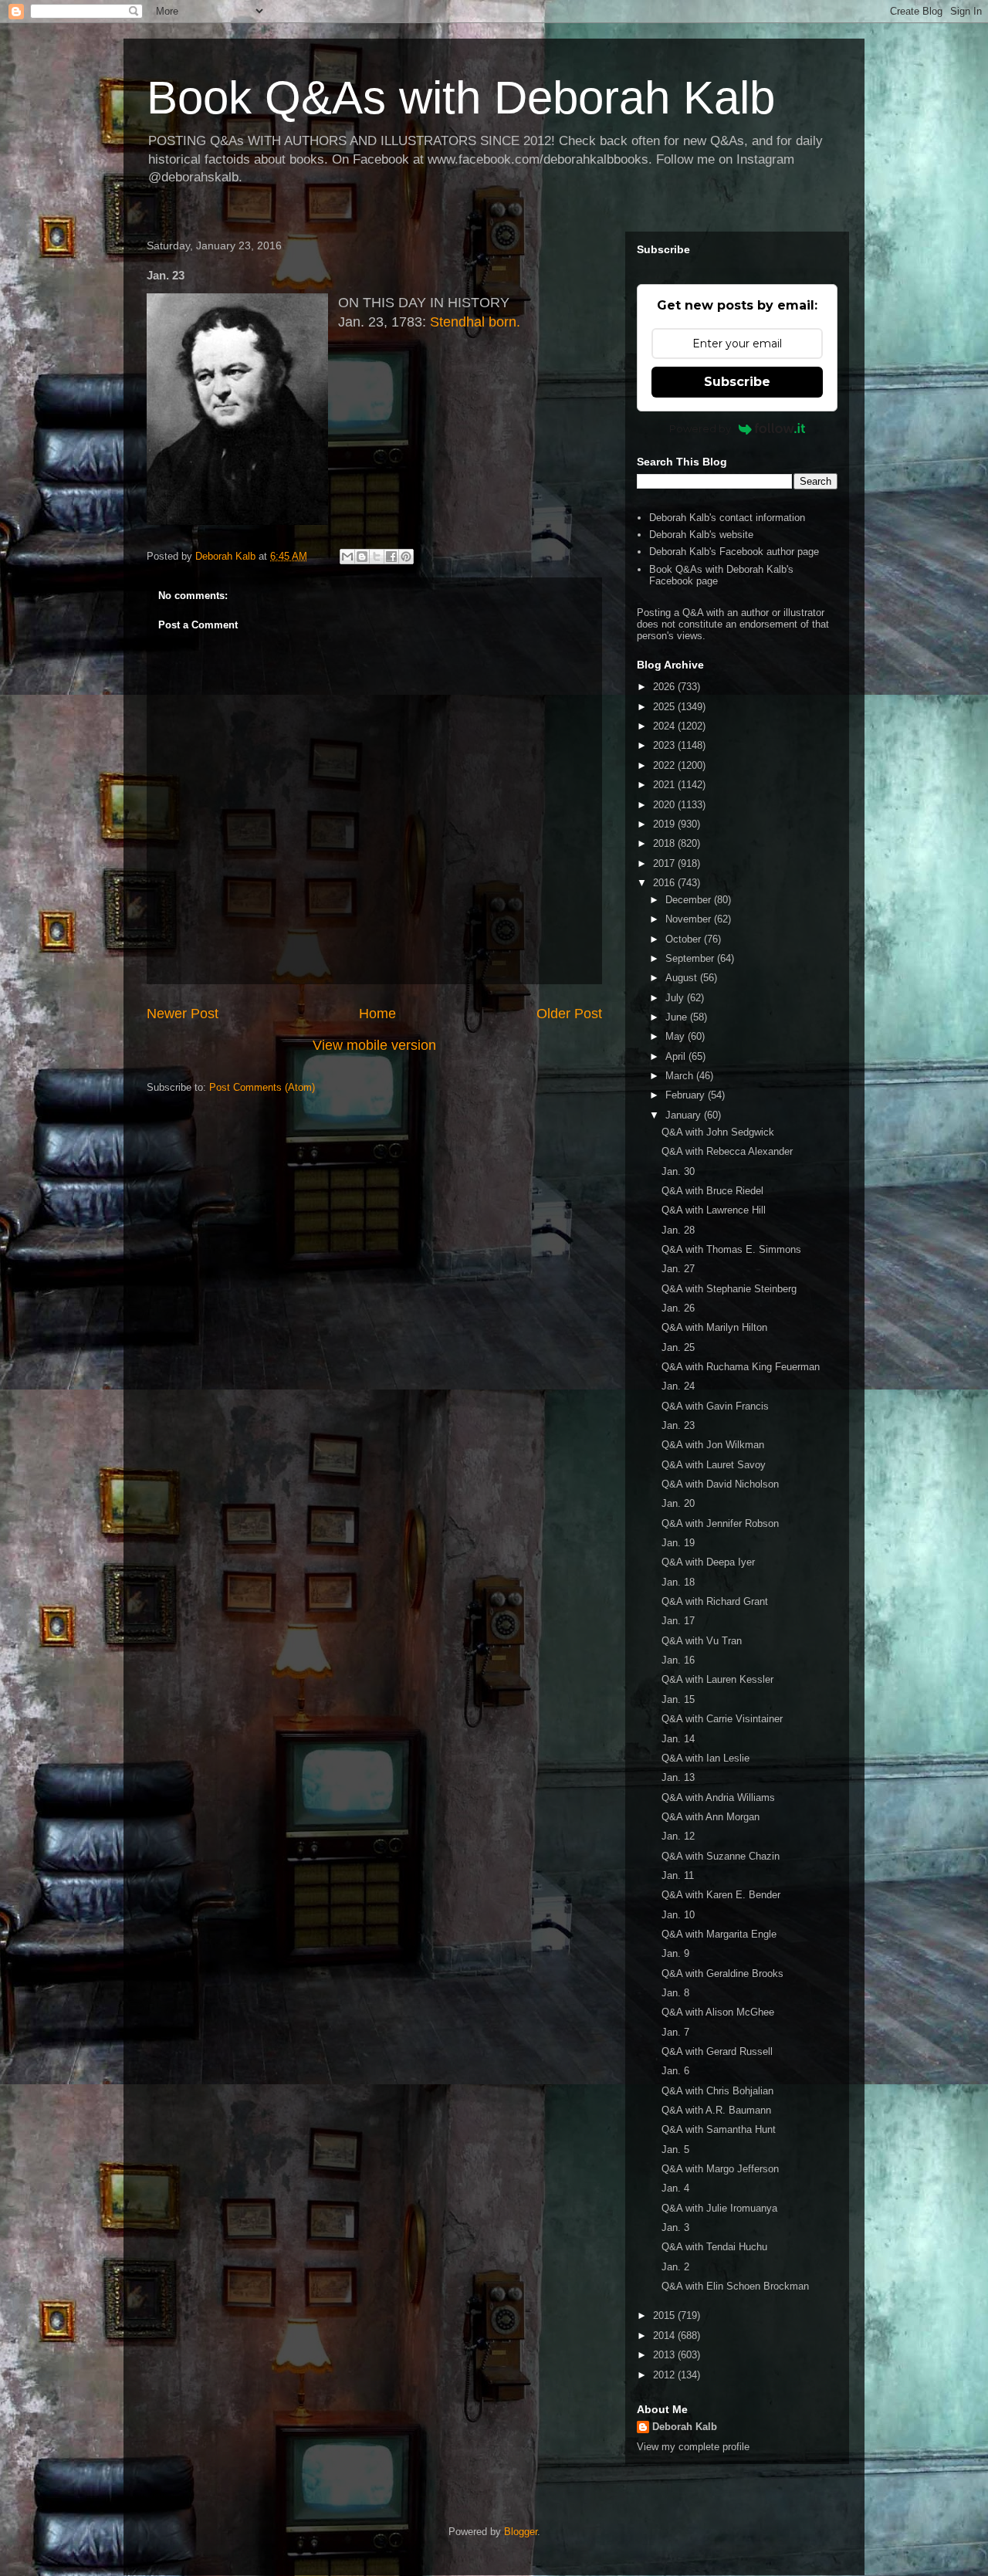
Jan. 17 (678, 1621)
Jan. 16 (678, 1660)
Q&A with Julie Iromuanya (719, 2208)
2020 (665, 805)
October (685, 939)
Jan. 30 (678, 1171)
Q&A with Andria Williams (718, 1797)
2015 (665, 2315)
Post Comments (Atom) (262, 1087)
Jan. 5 (675, 2149)
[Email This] (347, 557)
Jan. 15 (678, 1699)
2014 (665, 2336)
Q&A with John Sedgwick (718, 1132)
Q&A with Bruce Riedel (712, 1191)
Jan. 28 (678, 1230)
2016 (665, 883)
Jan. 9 (675, 1953)
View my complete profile (693, 2447)
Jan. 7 (675, 2032)
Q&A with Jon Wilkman (713, 1445)
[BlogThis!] (362, 557)
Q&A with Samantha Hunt (719, 2129)
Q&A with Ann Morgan (711, 1817)
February (687, 1095)
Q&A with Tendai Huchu (714, 2247)
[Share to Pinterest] (406, 557)
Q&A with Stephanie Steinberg (729, 1289)
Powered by (700, 428)
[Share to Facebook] (391, 557)
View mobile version (374, 1045)
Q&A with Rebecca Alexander (727, 1151)
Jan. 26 (678, 1308)
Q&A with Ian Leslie (705, 1758)
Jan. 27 (678, 1269)
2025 (665, 707)
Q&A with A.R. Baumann (716, 2110)
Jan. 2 (675, 2267)
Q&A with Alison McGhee (718, 2012)
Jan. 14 (678, 1739)
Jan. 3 (675, 2227)
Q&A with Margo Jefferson (720, 2169)
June (678, 1017)
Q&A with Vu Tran (702, 1641)
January (685, 1115)
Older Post (569, 1014)
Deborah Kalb (685, 2427)
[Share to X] (377, 557)
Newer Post (183, 1014)
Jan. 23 (678, 1425)
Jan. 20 (678, 1503)
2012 (665, 2375)
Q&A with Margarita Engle (719, 1934)
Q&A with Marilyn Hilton (714, 1327)
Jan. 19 (678, 1543)
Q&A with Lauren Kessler (717, 1679)
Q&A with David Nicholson (720, 1484)
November (690, 919)
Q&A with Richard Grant (715, 1601)
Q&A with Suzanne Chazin (721, 1856)
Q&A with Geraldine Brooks (722, 1973)
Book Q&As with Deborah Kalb (461, 98)
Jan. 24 (678, 1386)
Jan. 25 (678, 1347)
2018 (665, 843)
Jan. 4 (675, 2188)
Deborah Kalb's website (701, 535)
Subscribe (737, 382)
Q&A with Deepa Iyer (708, 1562)
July (676, 998)
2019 (665, 824)
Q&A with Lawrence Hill (714, 1210)
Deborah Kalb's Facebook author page (734, 552)
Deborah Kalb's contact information (727, 518)
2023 (665, 745)
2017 (665, 863)
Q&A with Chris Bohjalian (717, 2091)
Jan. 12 (678, 1836)
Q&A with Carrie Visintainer (722, 1719)
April (677, 1056)
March (681, 1076)
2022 (665, 765)
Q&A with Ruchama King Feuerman (741, 1367)
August (683, 978)
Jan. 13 (678, 1777)
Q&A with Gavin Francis (715, 1406)
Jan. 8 (675, 1993)
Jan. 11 (678, 1875)
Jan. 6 (675, 2071)
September (691, 958)
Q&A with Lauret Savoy (714, 1465)
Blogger (521, 2532)
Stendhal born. (475, 322)
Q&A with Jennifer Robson (720, 1523)
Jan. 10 (678, 1915)
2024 (665, 726)
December (690, 900)
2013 (665, 2355)
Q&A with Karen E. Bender (721, 1895)
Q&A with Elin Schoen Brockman (735, 2286)
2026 (665, 687)
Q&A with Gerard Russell (717, 2051)
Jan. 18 (678, 1582)
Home (377, 1014)
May (677, 1036)
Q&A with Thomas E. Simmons (731, 1249)
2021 (665, 785)
